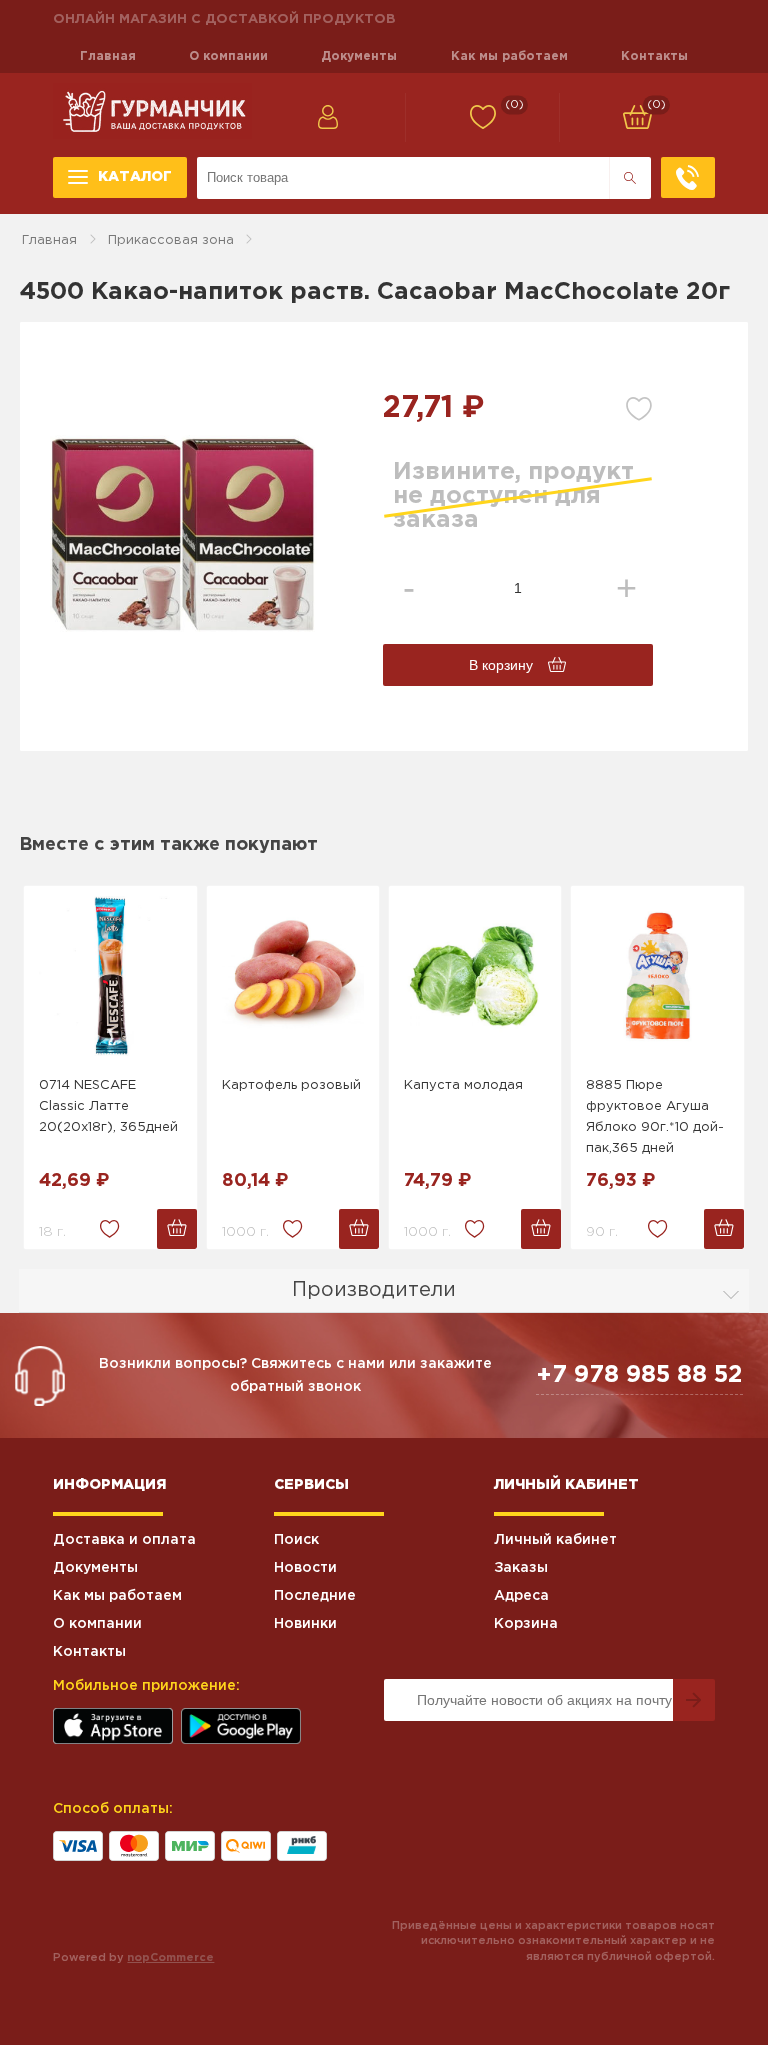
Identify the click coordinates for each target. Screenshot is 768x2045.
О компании (228, 56)
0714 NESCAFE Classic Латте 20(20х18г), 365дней (108, 1106)
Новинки (305, 1624)
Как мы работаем (509, 56)
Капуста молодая (463, 1085)
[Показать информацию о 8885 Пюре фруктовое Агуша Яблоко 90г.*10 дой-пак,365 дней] (657, 976)
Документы (359, 56)
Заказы (521, 1568)
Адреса (521, 1596)
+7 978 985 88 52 (639, 1375)
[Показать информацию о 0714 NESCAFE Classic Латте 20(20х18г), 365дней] (110, 976)
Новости (305, 1568)
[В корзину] (177, 1229)
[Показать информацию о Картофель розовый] (293, 976)
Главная (108, 56)
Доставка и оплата (124, 1540)
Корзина (526, 1624)
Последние (315, 1596)
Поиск (296, 1540)
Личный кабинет (555, 1540)
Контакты (654, 56)
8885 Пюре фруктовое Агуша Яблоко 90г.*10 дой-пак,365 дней (655, 1116)
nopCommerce (170, 1958)
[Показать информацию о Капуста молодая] (475, 976)
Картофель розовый (291, 1085)
